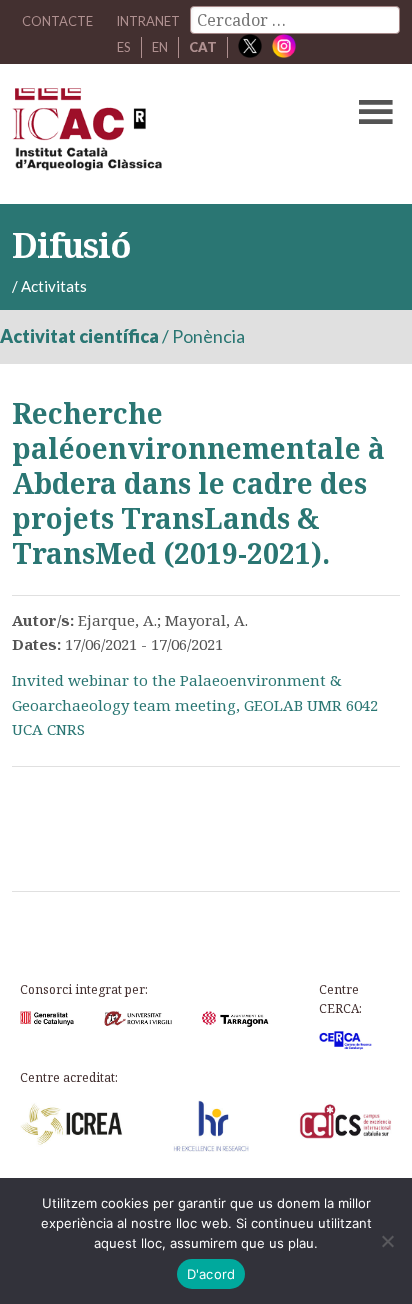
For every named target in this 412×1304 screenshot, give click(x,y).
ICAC (164, 134)
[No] (387, 1241)
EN (160, 47)
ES (124, 47)
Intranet (148, 21)
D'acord (211, 1274)
